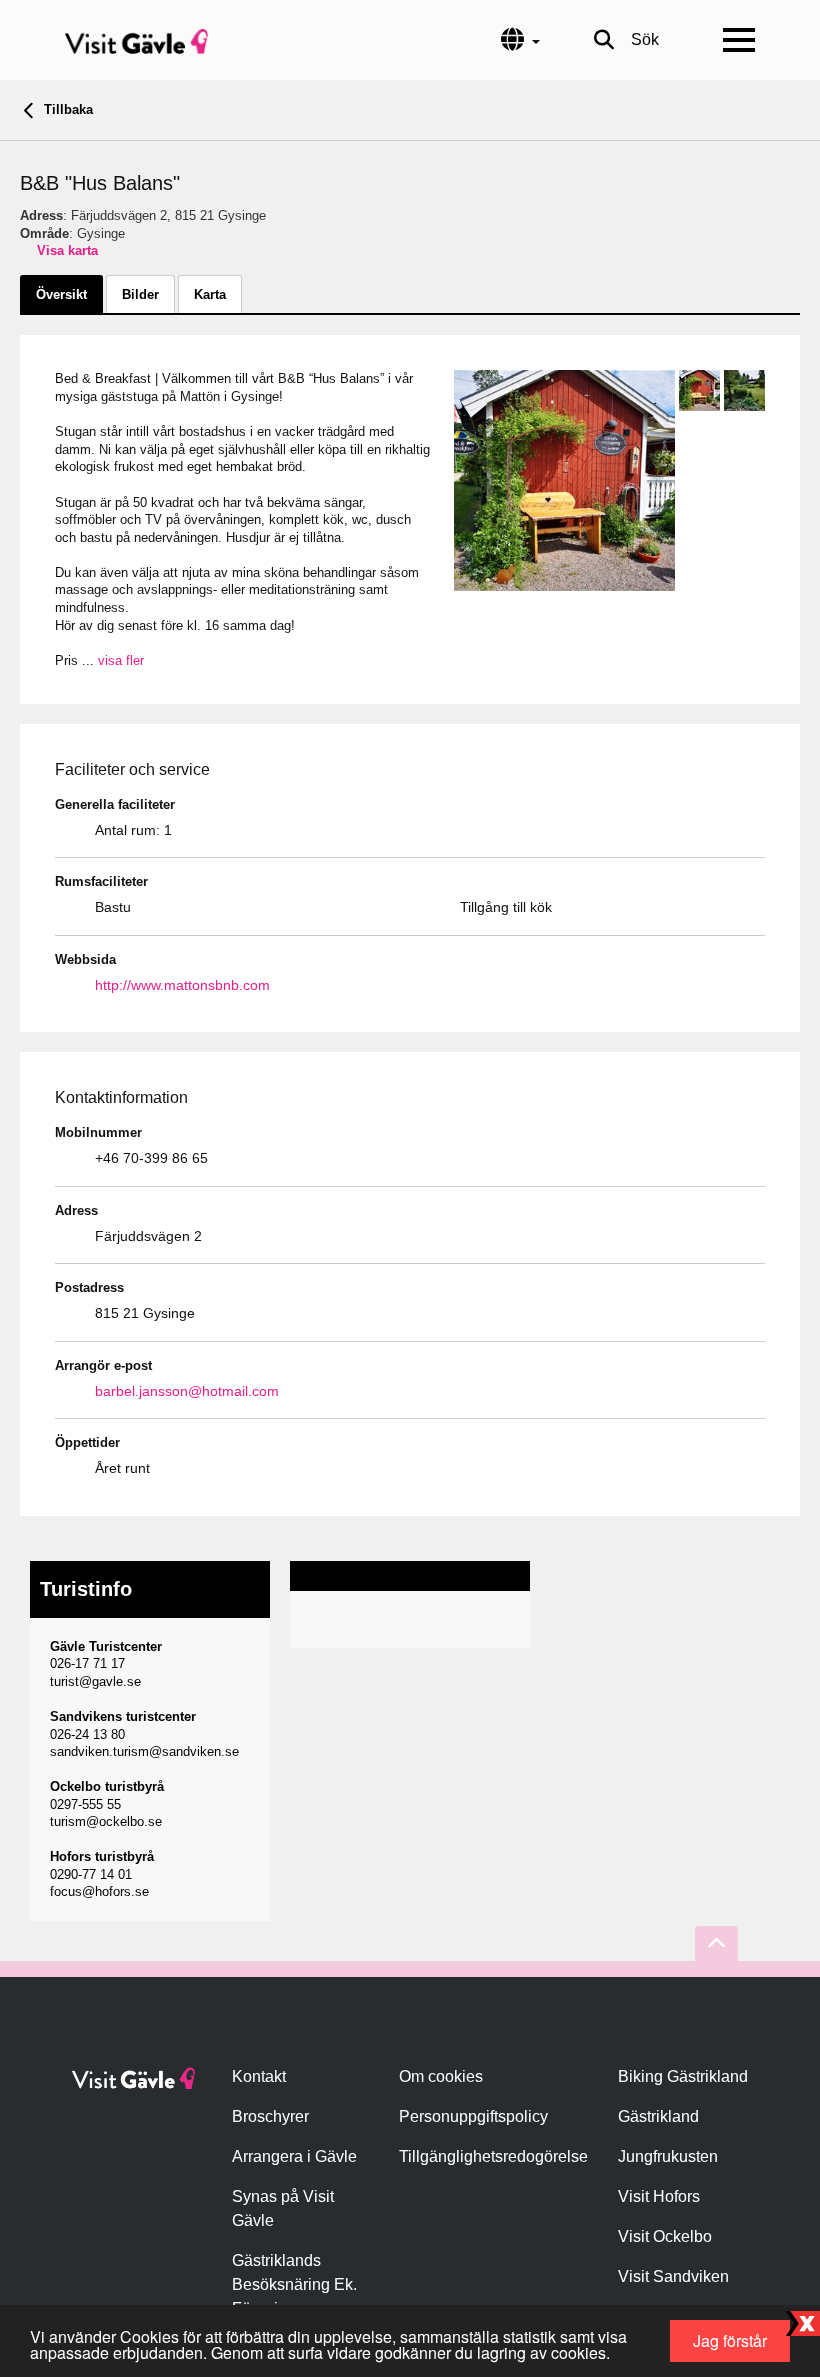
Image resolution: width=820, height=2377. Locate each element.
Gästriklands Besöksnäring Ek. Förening (294, 2284)
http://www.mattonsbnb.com (182, 985)
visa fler (121, 660)
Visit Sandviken (673, 2276)
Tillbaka (66, 109)
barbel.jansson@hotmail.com (187, 1391)
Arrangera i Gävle (294, 2156)
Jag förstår (730, 2340)
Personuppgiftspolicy (473, 2116)
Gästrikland (658, 2116)
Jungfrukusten (668, 2156)
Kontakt (259, 2076)
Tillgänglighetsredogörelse (493, 2156)
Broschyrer (270, 2116)
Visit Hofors (659, 2196)
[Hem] (136, 40)
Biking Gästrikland (683, 2076)
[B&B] (564, 480)
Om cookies (441, 2076)
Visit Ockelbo (665, 2236)
